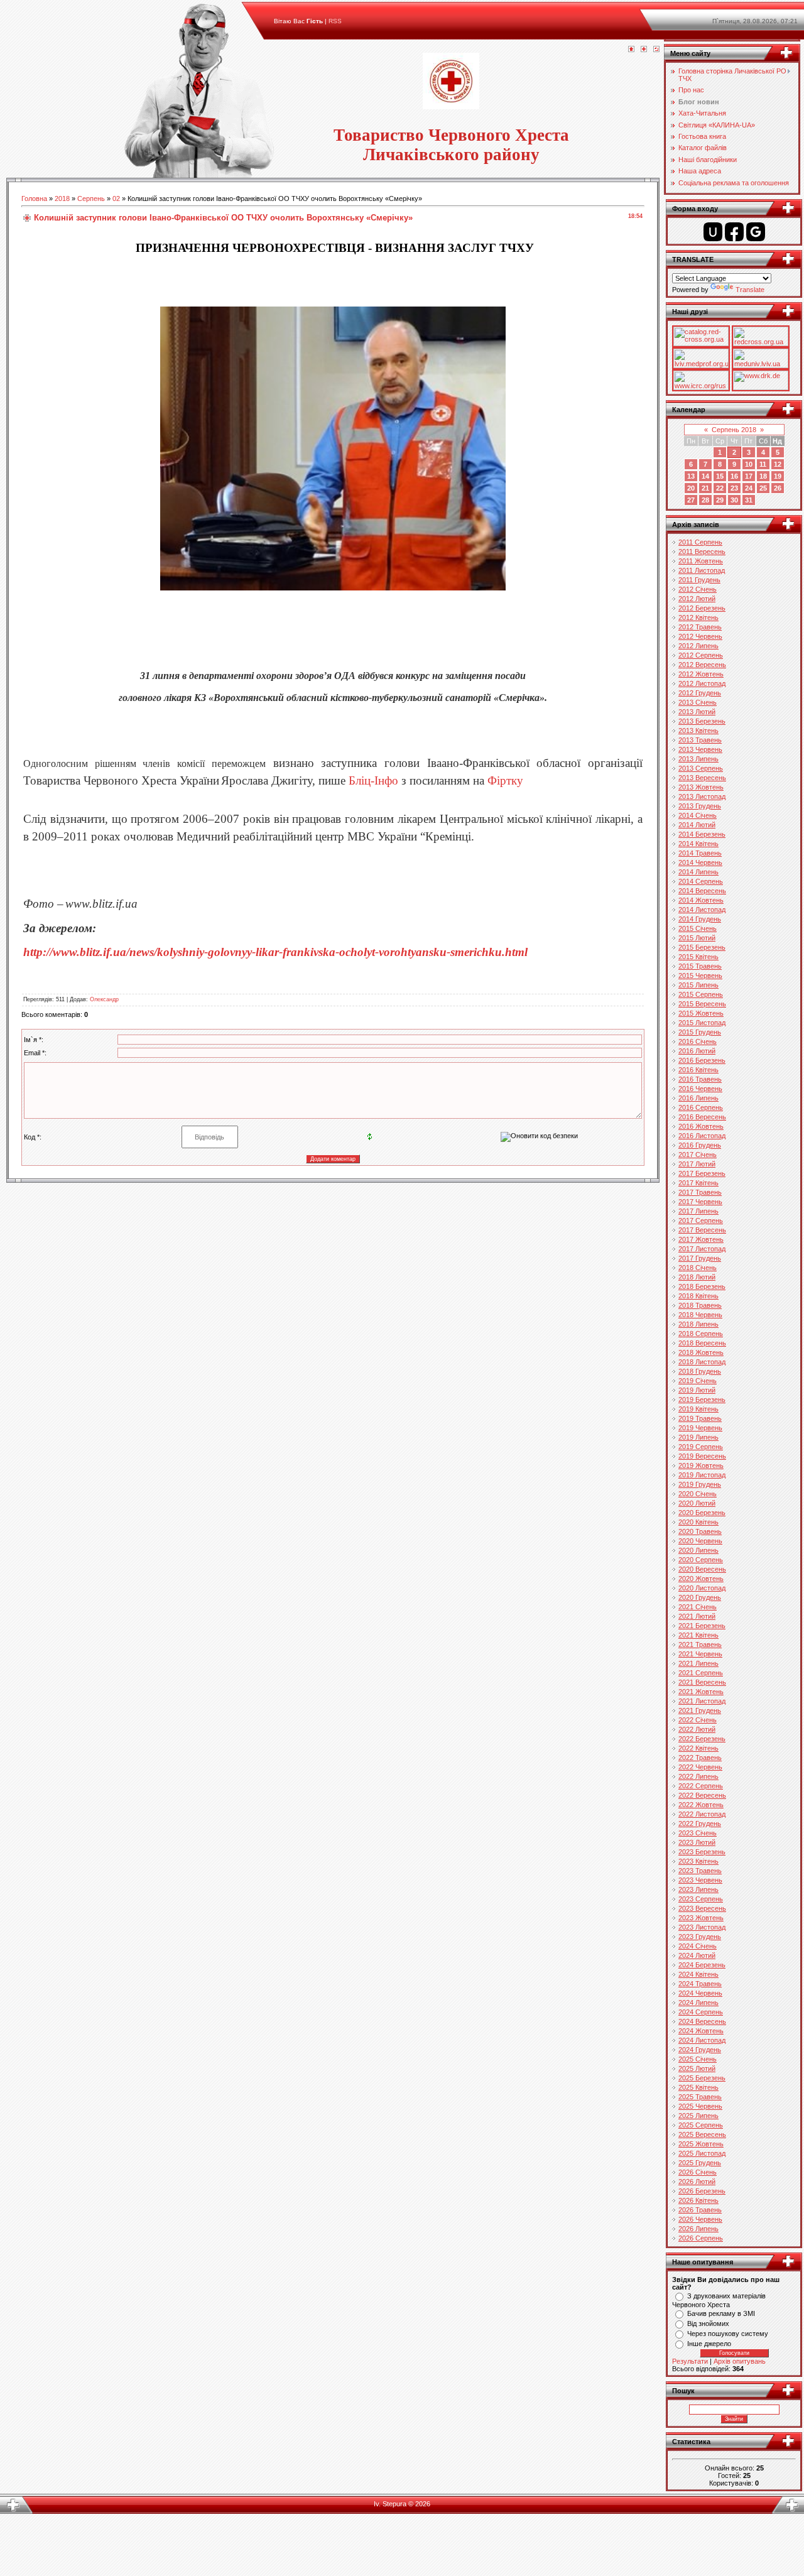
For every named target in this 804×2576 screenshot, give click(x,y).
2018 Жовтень (701, 1352)
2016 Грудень (700, 1145)
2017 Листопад (702, 1249)
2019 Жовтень (701, 1465)
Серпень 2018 (734, 430)
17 (749, 476)
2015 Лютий (697, 938)
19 (778, 476)
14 (705, 476)
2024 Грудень (700, 2050)
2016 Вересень (702, 1117)
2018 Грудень (700, 1371)
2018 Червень (700, 1315)
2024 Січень (698, 1946)
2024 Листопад (702, 2040)
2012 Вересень (702, 665)
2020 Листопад (702, 1588)
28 (705, 500)
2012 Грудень (700, 693)
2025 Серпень (701, 2125)
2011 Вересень (702, 552)
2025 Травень (700, 2097)
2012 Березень (702, 608)
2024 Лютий (697, 1955)
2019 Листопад (702, 1475)
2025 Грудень (700, 2163)
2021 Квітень (698, 1635)
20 (691, 488)
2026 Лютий (697, 2182)
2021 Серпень (701, 1673)
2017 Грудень (700, 1258)
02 (116, 198)
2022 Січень (698, 1720)
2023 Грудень (700, 1937)
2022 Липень (698, 1776)
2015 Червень (700, 976)
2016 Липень (698, 1098)
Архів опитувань (740, 2361)
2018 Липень (698, 1324)
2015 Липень (698, 985)
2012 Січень (698, 589)
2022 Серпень (701, 1786)
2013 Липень (698, 759)
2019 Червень (700, 1428)
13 (691, 476)
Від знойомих (708, 2323)
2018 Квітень (698, 1296)
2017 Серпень (701, 1220)
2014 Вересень (702, 891)
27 (691, 500)
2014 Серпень (701, 881)
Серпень (91, 198)
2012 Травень (700, 627)
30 (734, 500)
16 (734, 476)
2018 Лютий (697, 1277)
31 (749, 500)
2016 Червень (700, 1089)
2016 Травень (700, 1079)
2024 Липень (698, 2003)
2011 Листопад (702, 570)
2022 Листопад (702, 1814)
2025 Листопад (702, 2153)
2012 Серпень (701, 655)
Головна (34, 198)
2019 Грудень (700, 1484)
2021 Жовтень (701, 1692)
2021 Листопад (702, 1701)
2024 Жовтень (701, 2031)
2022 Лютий (697, 1729)
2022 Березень (702, 1739)
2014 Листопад (702, 910)
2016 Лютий (697, 1051)
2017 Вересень (702, 1230)
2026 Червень (700, 2219)
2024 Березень (702, 1965)
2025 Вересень (702, 2134)
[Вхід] (656, 50)
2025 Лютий (697, 2068)
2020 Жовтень (701, 1579)
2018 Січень (698, 1268)
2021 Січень (698, 1607)
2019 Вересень (702, 1456)
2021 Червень (700, 1654)
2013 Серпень (701, 768)
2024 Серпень (701, 2012)
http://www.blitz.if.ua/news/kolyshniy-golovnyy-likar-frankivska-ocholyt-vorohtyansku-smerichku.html (275, 952)
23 (734, 488)
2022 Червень (700, 1767)
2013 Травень (700, 740)
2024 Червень (700, 1993)
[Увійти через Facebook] (734, 232)
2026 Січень (698, 2172)
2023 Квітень (698, 1861)
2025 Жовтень (701, 2144)
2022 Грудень (700, 1823)
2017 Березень (702, 1173)
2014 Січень (698, 815)
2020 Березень (702, 1513)
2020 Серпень (701, 1560)
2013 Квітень (698, 731)
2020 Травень (700, 1531)
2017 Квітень (698, 1183)
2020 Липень (698, 1550)
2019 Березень (702, 1399)
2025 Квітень (698, 2087)
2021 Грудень (700, 1710)
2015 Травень (700, 966)
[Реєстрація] (644, 50)
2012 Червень (700, 636)
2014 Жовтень (701, 900)
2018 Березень (702, 1286)
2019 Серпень (701, 1447)
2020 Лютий (697, 1503)
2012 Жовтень (701, 674)
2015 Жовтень (701, 1013)
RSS (335, 21)
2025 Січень (698, 2059)
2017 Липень (698, 1211)
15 (720, 476)
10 (749, 464)
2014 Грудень (700, 919)
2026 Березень (702, 2191)
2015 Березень (702, 947)
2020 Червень (700, 1541)
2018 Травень (700, 1305)
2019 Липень (698, 1437)
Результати (690, 2361)
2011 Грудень (699, 580)
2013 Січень (698, 702)
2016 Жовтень (701, 1126)
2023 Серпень (701, 1899)
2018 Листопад (702, 1362)
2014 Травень (700, 853)
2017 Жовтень (701, 1239)
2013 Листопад (702, 796)
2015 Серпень (701, 994)
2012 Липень (698, 646)
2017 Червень (700, 1202)
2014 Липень (698, 872)
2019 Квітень (698, 1409)
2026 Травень (700, 2210)
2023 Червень (700, 1880)
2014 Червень (700, 862)
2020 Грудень (700, 1597)
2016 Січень (698, 1041)
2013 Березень (702, 721)
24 (749, 488)
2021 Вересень (702, 1682)
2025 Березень (702, 2078)
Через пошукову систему (728, 2334)
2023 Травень (700, 1871)
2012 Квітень (698, 617)
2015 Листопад (702, 1023)
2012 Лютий (697, 599)
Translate (750, 290)
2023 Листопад (702, 1927)
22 (720, 488)
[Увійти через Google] (756, 232)
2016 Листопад (702, 1136)
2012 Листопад (702, 683)
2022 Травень (700, 1758)
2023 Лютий (697, 1842)
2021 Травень (700, 1644)
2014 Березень (702, 834)
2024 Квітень (698, 1974)
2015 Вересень (702, 1004)
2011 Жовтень (701, 561)
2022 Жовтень (701, 1805)
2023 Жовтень (701, 1918)
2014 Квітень (698, 844)
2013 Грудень (700, 806)
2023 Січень (698, 1833)
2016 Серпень (701, 1107)
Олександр (104, 999)
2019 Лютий (697, 1390)
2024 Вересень (702, 2021)
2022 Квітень (698, 1748)
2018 (62, 198)
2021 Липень (698, 1663)
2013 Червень (700, 749)
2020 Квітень (698, 1522)
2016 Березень (702, 1060)
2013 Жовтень (701, 787)
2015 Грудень (700, 1032)
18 (763, 476)
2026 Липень (698, 2229)
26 (778, 488)
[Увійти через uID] (713, 232)
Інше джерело (709, 2344)
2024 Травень (700, 1984)
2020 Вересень (702, 1569)
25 (763, 488)
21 (705, 488)
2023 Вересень (702, 1908)
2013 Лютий (697, 712)
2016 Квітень (698, 1070)
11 (763, 464)
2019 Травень (700, 1418)
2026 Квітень (698, 2200)
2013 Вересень (702, 778)
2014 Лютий (697, 825)
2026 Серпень (701, 2238)
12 (778, 464)
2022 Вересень (702, 1795)
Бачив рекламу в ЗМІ (721, 2313)
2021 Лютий (697, 1616)
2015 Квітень (698, 957)
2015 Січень (698, 928)
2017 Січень (698, 1155)
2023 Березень (702, 1852)
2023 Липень (698, 1889)
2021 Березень (702, 1626)
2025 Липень (698, 2116)
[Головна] (631, 50)
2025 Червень (700, 2106)
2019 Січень (698, 1381)
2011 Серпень (700, 542)
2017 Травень (700, 1192)
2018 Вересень (702, 1343)
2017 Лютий (697, 1164)
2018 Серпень (701, 1334)
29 (720, 500)
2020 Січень (698, 1494)
